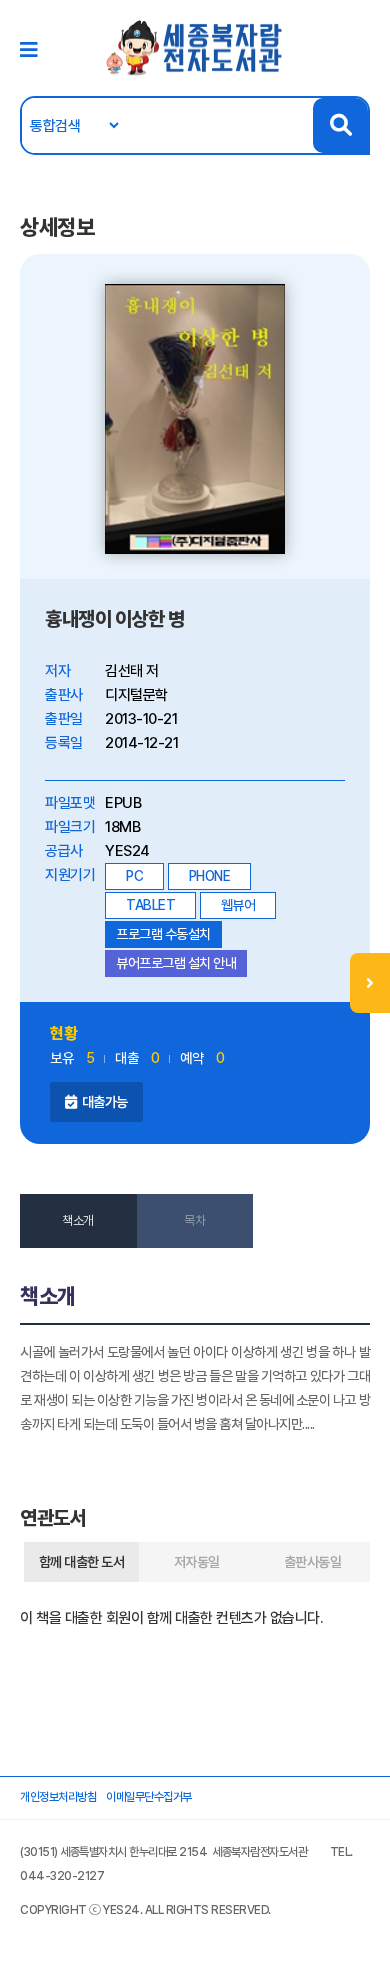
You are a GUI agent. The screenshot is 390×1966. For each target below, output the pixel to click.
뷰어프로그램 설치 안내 (176, 963)
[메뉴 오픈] (370, 983)
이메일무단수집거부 (149, 1797)
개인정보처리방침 (58, 1797)
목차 (194, 1220)
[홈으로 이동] (195, 47)
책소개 (78, 1220)
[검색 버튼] (340, 125)
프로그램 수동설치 (163, 934)
